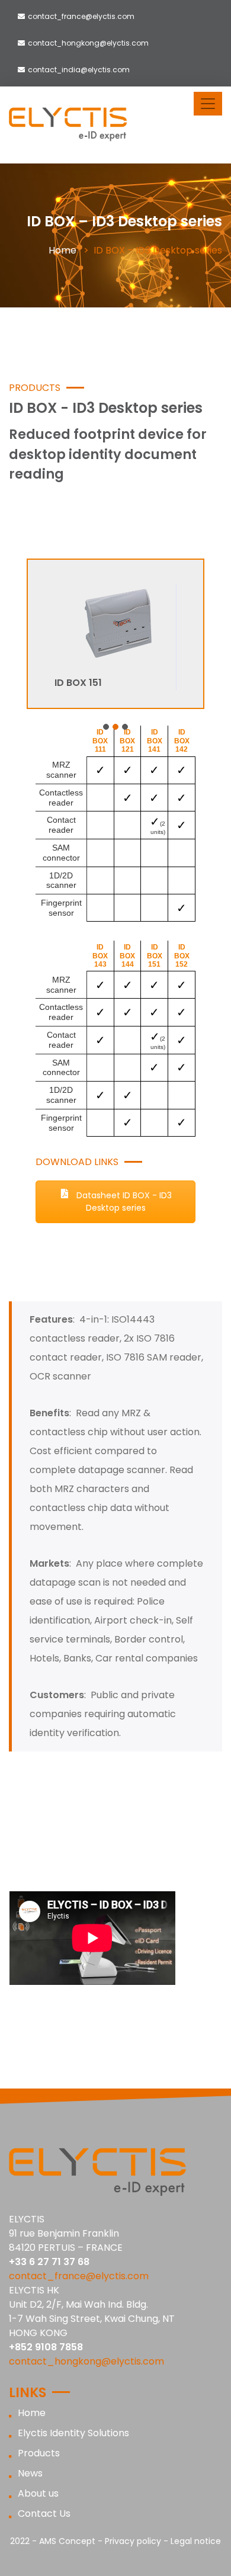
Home (62, 250)
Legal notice (196, 2541)
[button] (106, 727)
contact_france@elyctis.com (81, 16)
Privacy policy (133, 2541)
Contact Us (44, 2514)
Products (39, 2453)
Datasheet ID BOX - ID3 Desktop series (123, 1202)
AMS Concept (67, 2541)
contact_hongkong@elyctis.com (88, 43)
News (30, 2473)
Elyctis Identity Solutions (73, 2433)
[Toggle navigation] (208, 104)
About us (38, 2493)
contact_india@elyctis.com (79, 70)
